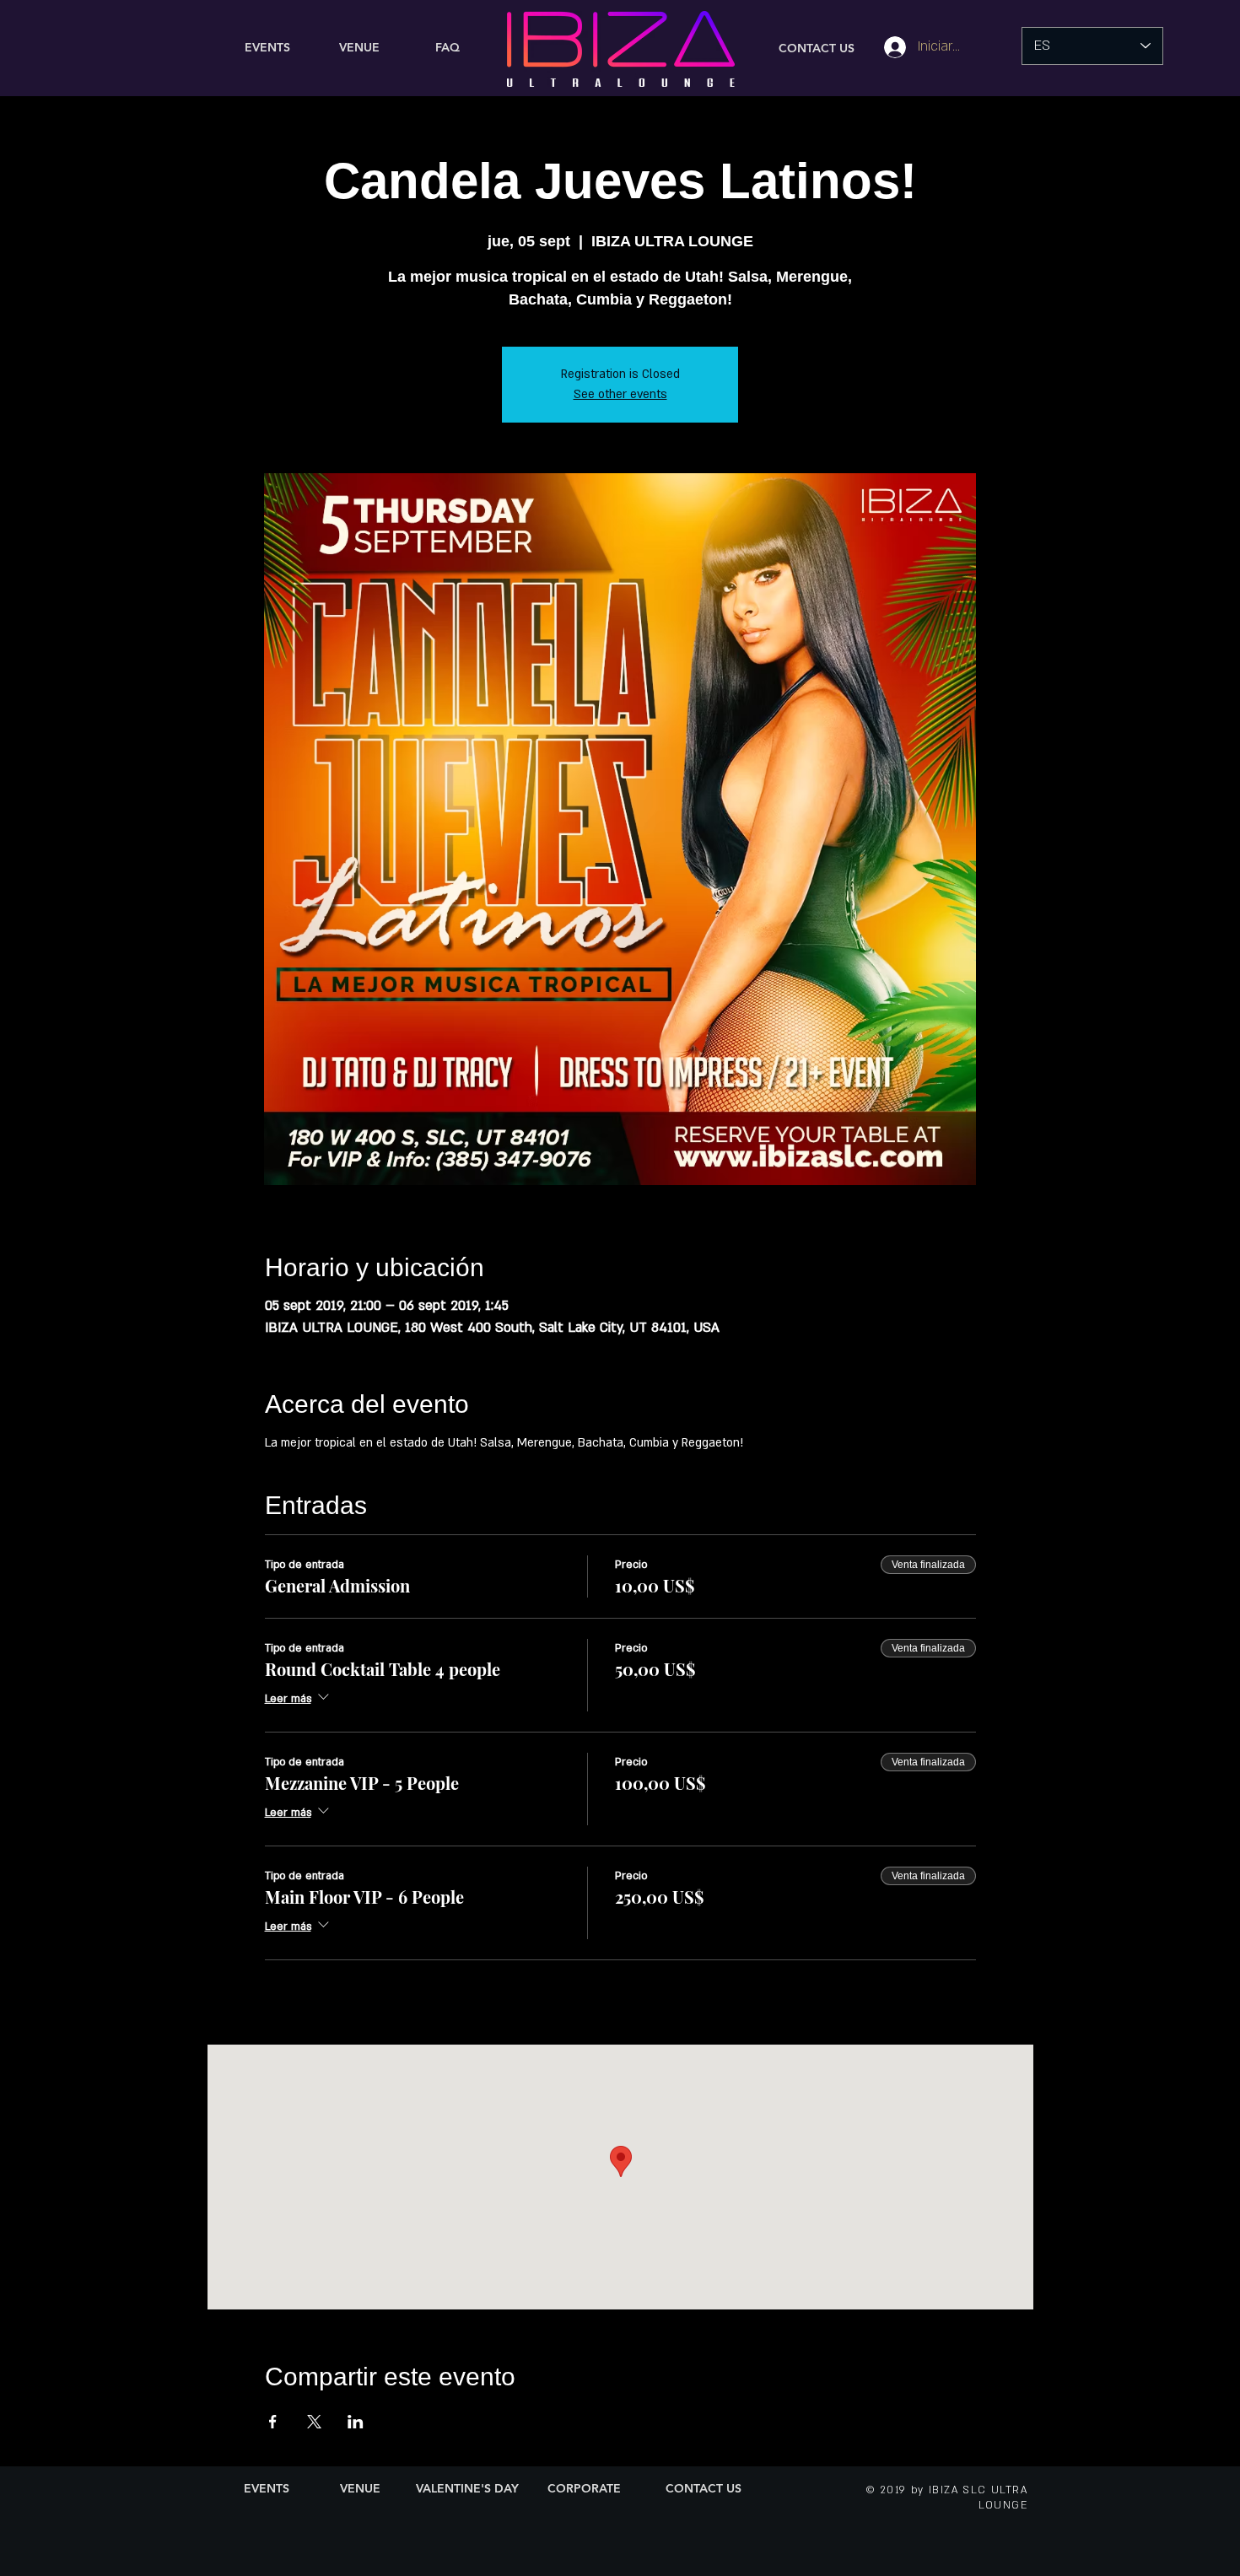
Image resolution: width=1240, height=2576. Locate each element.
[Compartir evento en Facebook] (273, 2422)
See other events (620, 394)
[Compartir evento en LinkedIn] (356, 2422)
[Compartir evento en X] (314, 2422)
